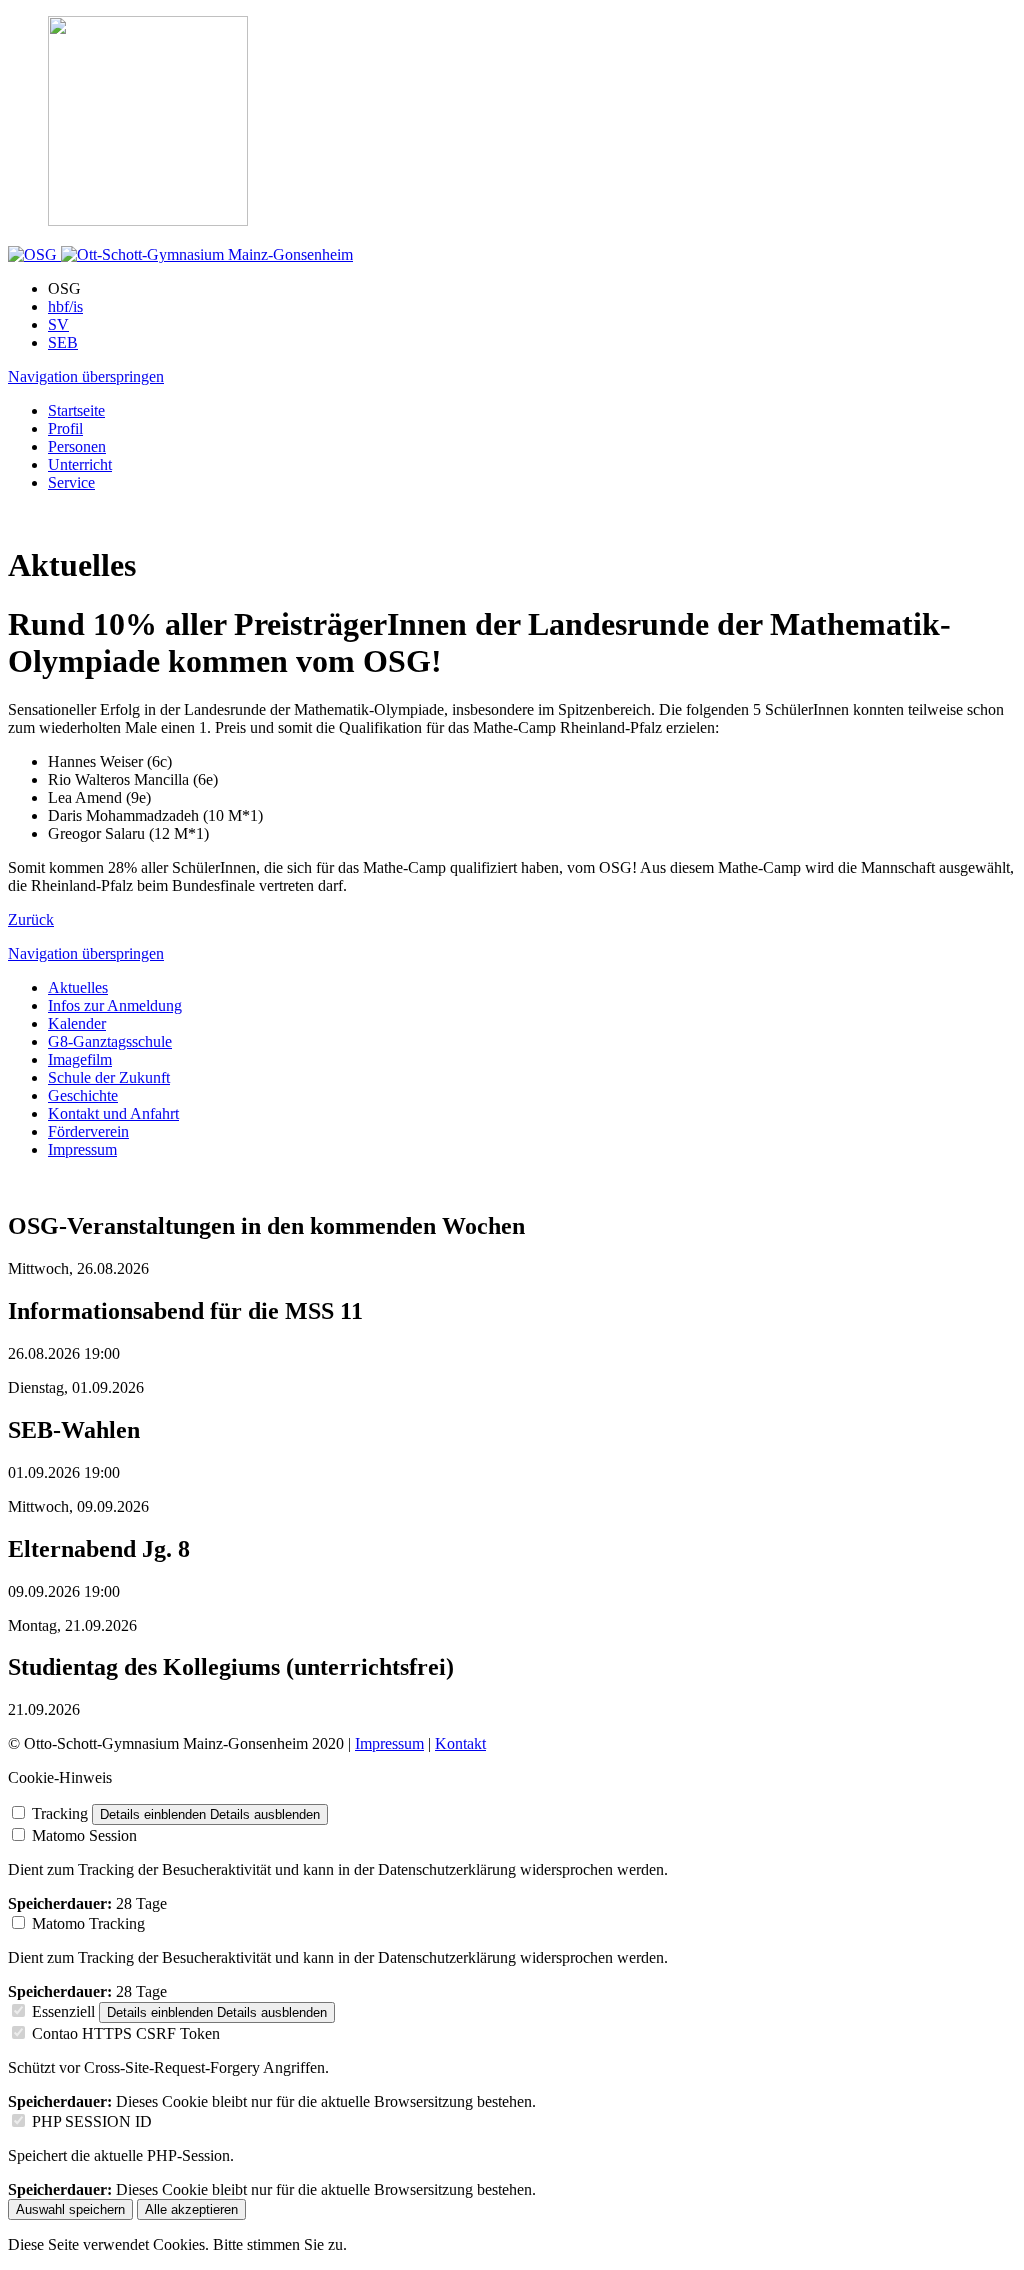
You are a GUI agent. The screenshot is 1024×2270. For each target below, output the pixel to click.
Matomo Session (84, 1835)
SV (58, 324)
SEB (63, 342)
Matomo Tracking (88, 1923)
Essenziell (63, 2011)
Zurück (31, 919)
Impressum (389, 1743)
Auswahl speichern (70, 2209)
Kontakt (460, 1743)
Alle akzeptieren (191, 2209)
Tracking (60, 1813)
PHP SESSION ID (92, 2121)
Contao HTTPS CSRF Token (126, 2033)
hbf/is (65, 306)
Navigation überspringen (86, 376)
